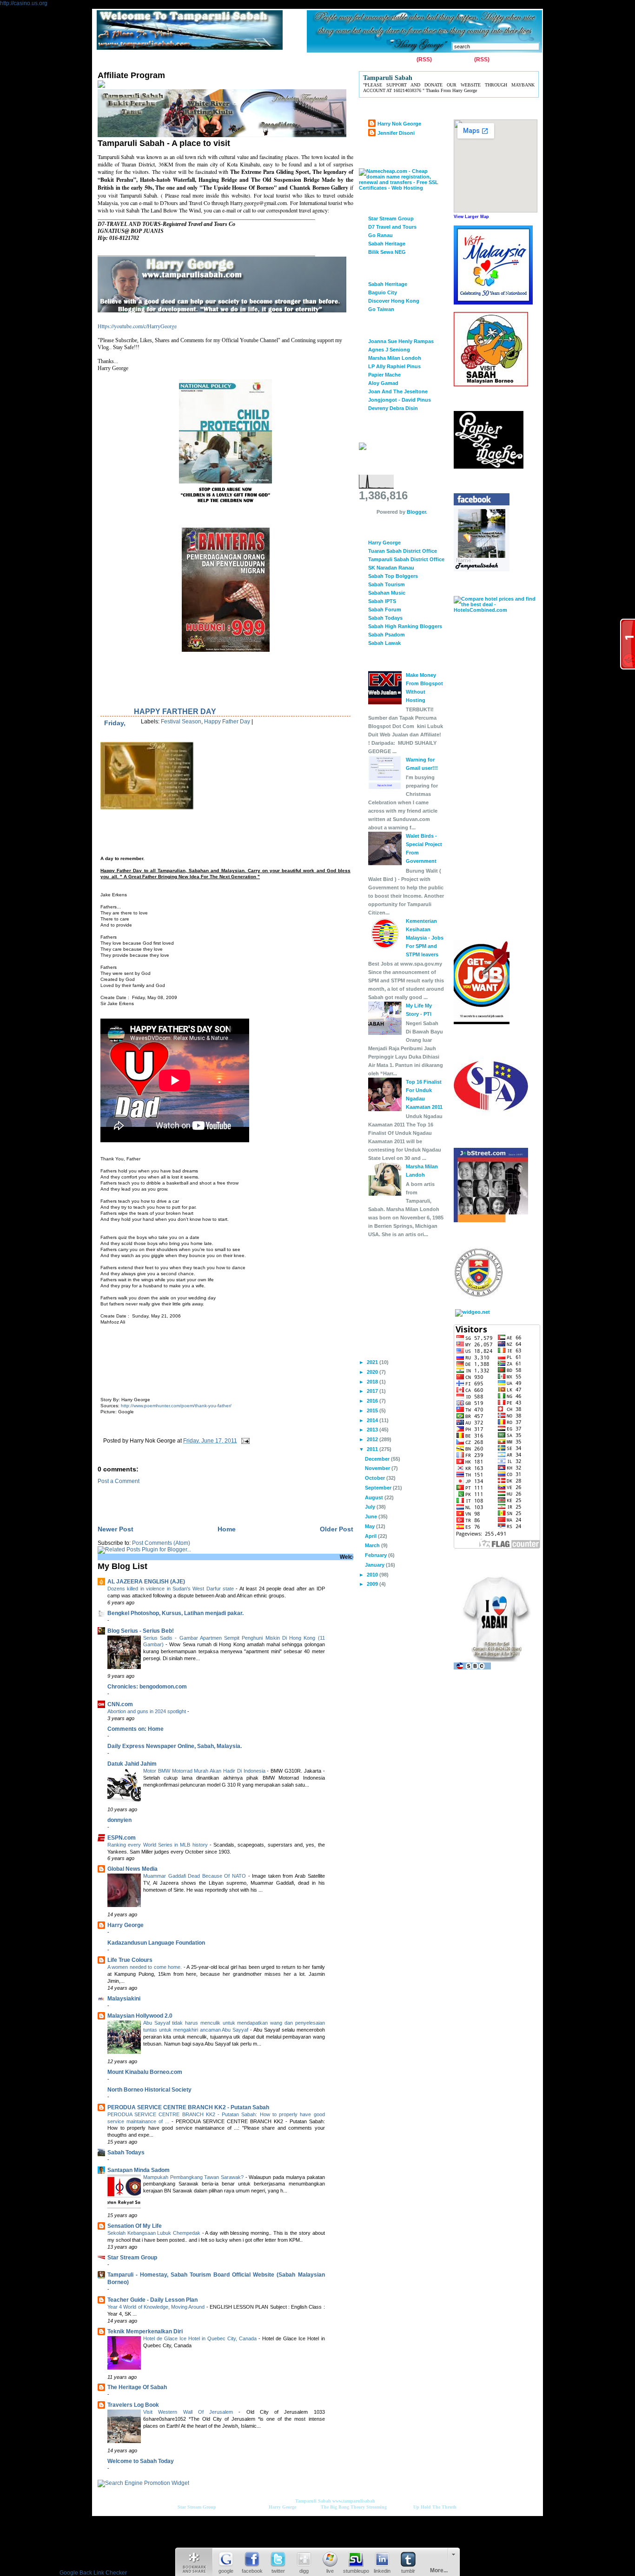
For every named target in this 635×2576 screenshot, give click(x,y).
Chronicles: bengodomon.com (147, 1687)
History (205, 60)
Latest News (294, 60)
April (371, 1536)
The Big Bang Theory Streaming (354, 2507)
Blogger (416, 512)
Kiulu (261, 60)
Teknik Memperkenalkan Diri (145, 2331)
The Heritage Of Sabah (137, 2387)
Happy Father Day (227, 722)
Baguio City (383, 292)
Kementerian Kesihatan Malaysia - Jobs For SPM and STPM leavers (425, 938)
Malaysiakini (124, 1999)
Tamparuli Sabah (313, 2501)
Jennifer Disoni (396, 133)
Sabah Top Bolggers (393, 576)
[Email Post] (244, 1441)
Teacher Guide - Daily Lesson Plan (152, 2300)
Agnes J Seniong (389, 350)
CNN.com (120, 1704)
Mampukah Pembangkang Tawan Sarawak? (194, 2177)
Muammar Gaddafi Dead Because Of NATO (196, 1876)
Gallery (175, 60)
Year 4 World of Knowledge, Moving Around (157, 2307)
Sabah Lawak (384, 643)
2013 (373, 1430)
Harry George (126, 1925)
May (370, 1526)
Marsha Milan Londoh (395, 358)
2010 (373, 1575)
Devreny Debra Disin (393, 408)
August (375, 1497)
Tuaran (234, 60)
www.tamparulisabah (354, 2501)
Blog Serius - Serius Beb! (141, 1631)
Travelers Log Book (133, 2405)
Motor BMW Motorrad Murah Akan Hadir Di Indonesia (205, 1771)
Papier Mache (384, 375)
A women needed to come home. (146, 1967)
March (373, 1545)
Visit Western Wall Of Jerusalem (191, 2412)
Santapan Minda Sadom (139, 2170)
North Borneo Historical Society (149, 2090)
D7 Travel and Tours (392, 227)
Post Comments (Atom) (161, 1543)
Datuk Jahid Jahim (132, 1764)
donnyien (119, 1820)
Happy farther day (175, 712)
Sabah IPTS (382, 601)
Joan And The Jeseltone (398, 391)
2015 (373, 1411)
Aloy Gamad (383, 383)
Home (107, 60)
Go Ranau (380, 235)
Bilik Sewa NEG (387, 252)
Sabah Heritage (387, 244)
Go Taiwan (381, 309)
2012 (373, 1439)
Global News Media (132, 1869)
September (379, 1488)
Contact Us (141, 60)
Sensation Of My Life (135, 2226)
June (372, 1516)
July (371, 1507)
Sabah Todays (126, 2152)
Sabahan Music (387, 593)
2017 (373, 1391)
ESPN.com (122, 1838)
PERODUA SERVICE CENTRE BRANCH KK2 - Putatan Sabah (188, 2107)
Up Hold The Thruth (435, 2507)
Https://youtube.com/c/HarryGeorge (137, 326)
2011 (373, 1449)
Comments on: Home (136, 1729)
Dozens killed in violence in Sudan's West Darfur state (172, 1589)
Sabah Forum (385, 609)
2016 (373, 1401)
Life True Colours (130, 1960)
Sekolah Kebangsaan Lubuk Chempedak (155, 2233)
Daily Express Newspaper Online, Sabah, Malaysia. (175, 1746)
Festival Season (181, 722)
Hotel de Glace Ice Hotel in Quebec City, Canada (201, 2338)
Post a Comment (119, 1481)
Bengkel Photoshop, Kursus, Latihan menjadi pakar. (175, 1613)
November (378, 1468)
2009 (373, 1584)
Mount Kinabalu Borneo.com (145, 2072)
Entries (406, 60)
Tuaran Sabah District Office (403, 551)
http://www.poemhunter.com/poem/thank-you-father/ (176, 1406)
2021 (373, 1362)
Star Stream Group (132, 2258)
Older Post (337, 1529)
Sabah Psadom (387, 635)
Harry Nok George (399, 124)
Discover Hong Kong (394, 301)
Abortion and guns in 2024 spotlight (147, 1711)
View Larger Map (471, 217)
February (377, 1555)
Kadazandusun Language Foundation (156, 1943)
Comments (458, 60)
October (376, 1478)
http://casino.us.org (24, 3)
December (378, 1459)
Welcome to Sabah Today (141, 2461)
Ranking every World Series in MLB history (159, 1845)
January (375, 1565)
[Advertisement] (129, 1366)
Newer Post (116, 1529)
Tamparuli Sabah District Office (406, 559)
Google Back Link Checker (93, 2573)
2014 (373, 1420)
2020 (373, 1372)
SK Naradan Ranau (391, 568)
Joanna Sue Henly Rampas (401, 341)
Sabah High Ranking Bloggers (405, 626)
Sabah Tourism (387, 584)
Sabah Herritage (388, 284)
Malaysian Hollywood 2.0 (140, 2016)
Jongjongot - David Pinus (400, 400)
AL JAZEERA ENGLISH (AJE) (146, 1582)
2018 (373, 1382)
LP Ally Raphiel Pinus (394, 366)
